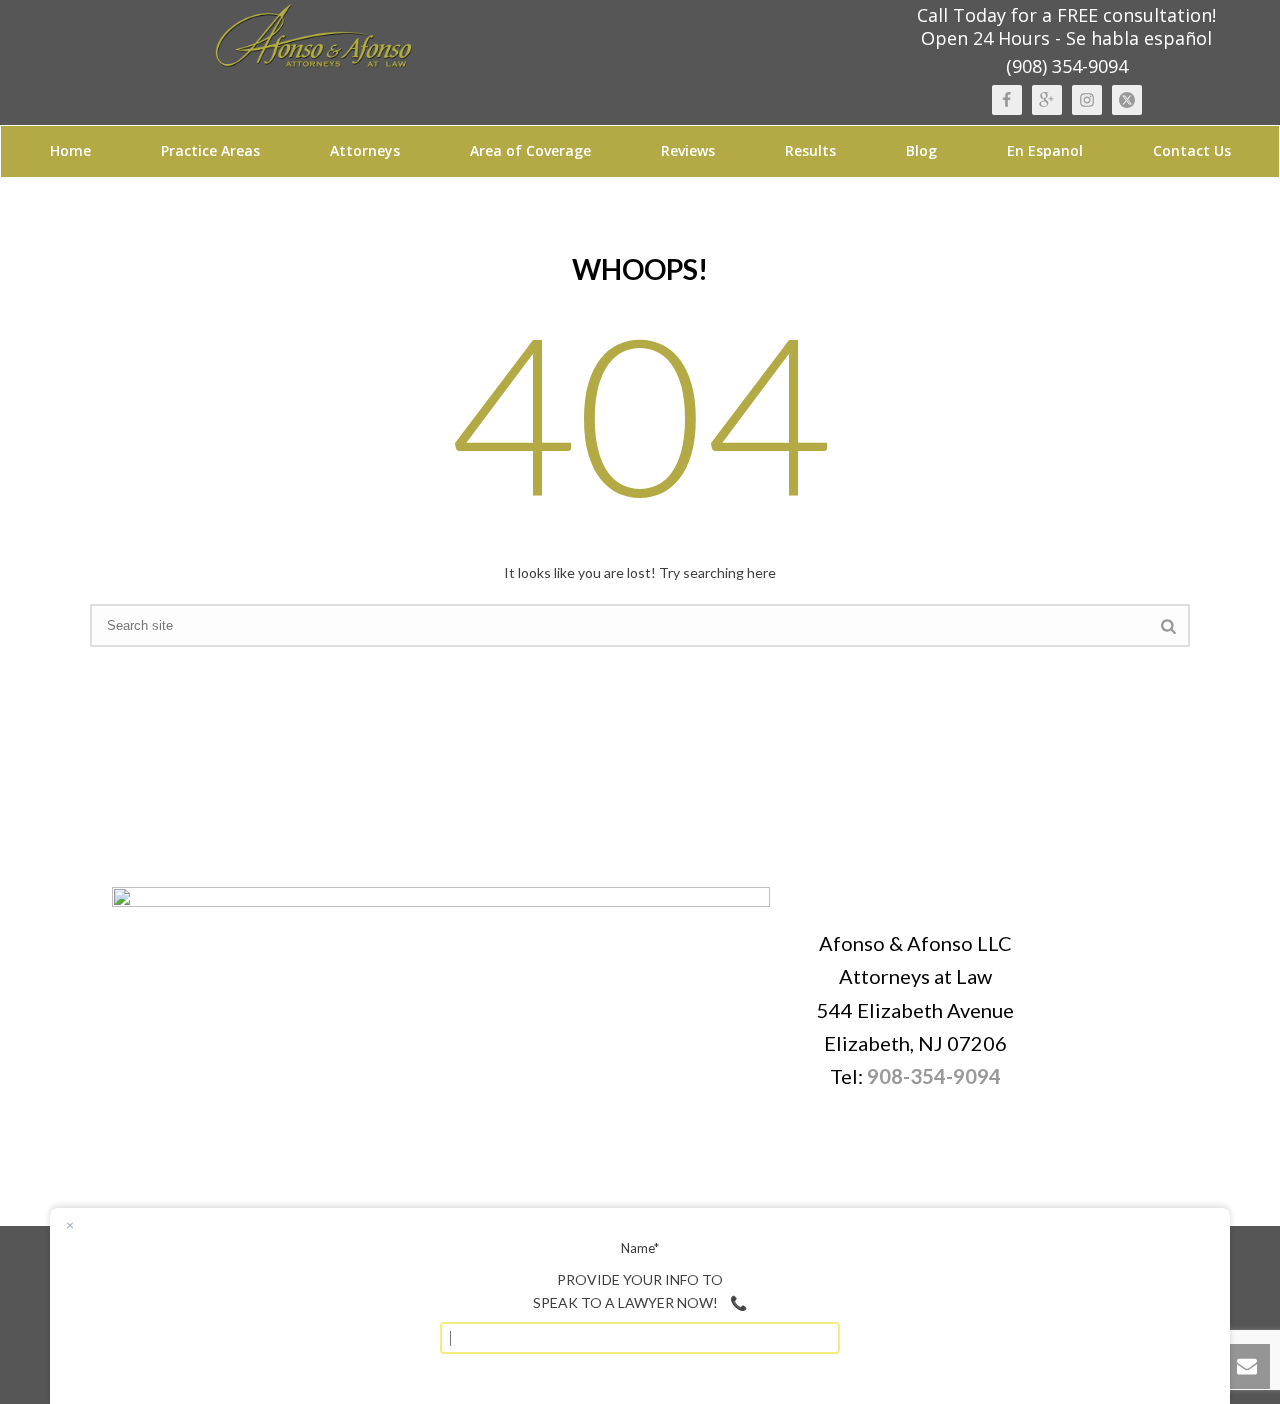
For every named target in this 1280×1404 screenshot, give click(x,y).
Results (810, 150)
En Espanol (1045, 150)
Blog (921, 150)
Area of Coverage (530, 150)
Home (70, 150)
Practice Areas (210, 150)
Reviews (688, 150)
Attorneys (365, 150)
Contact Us (1192, 150)
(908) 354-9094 (1067, 66)
